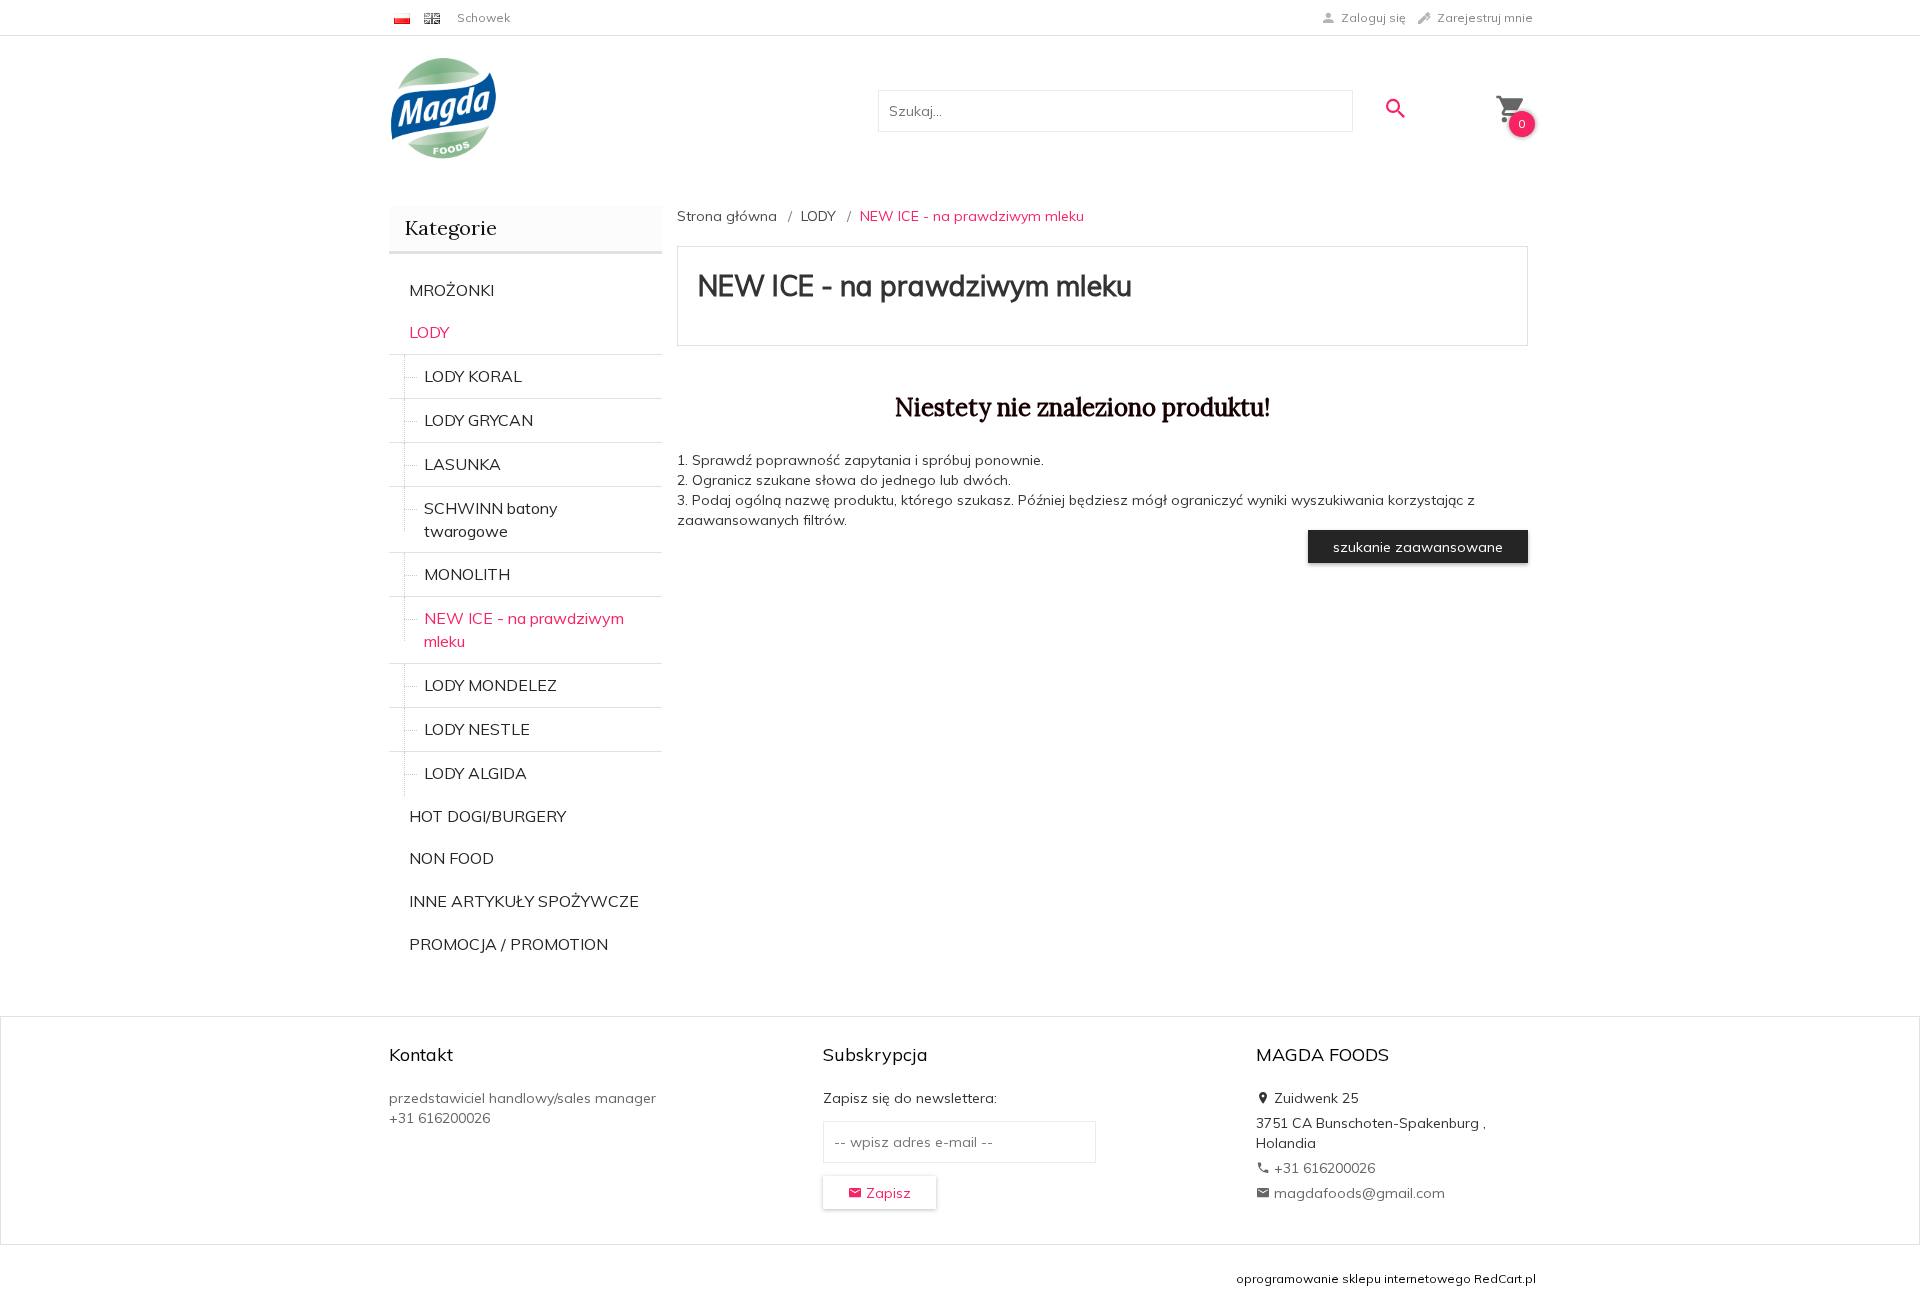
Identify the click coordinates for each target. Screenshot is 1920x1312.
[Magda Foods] (443, 110)
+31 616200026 (1322, 1168)
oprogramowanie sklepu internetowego (1353, 1278)
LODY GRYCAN (478, 420)
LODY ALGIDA (475, 773)
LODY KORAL (473, 376)
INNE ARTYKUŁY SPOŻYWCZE (524, 901)
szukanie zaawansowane (1418, 547)
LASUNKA (462, 464)
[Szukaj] (1395, 108)
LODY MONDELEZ (490, 685)
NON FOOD (451, 858)
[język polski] (402, 17)
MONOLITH (467, 574)
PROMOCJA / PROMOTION (508, 944)
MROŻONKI (451, 290)
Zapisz (886, 1193)
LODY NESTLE (477, 729)
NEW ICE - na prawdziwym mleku (524, 629)
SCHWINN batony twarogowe (491, 519)
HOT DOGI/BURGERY (487, 816)
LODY (429, 332)
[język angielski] (432, 17)
